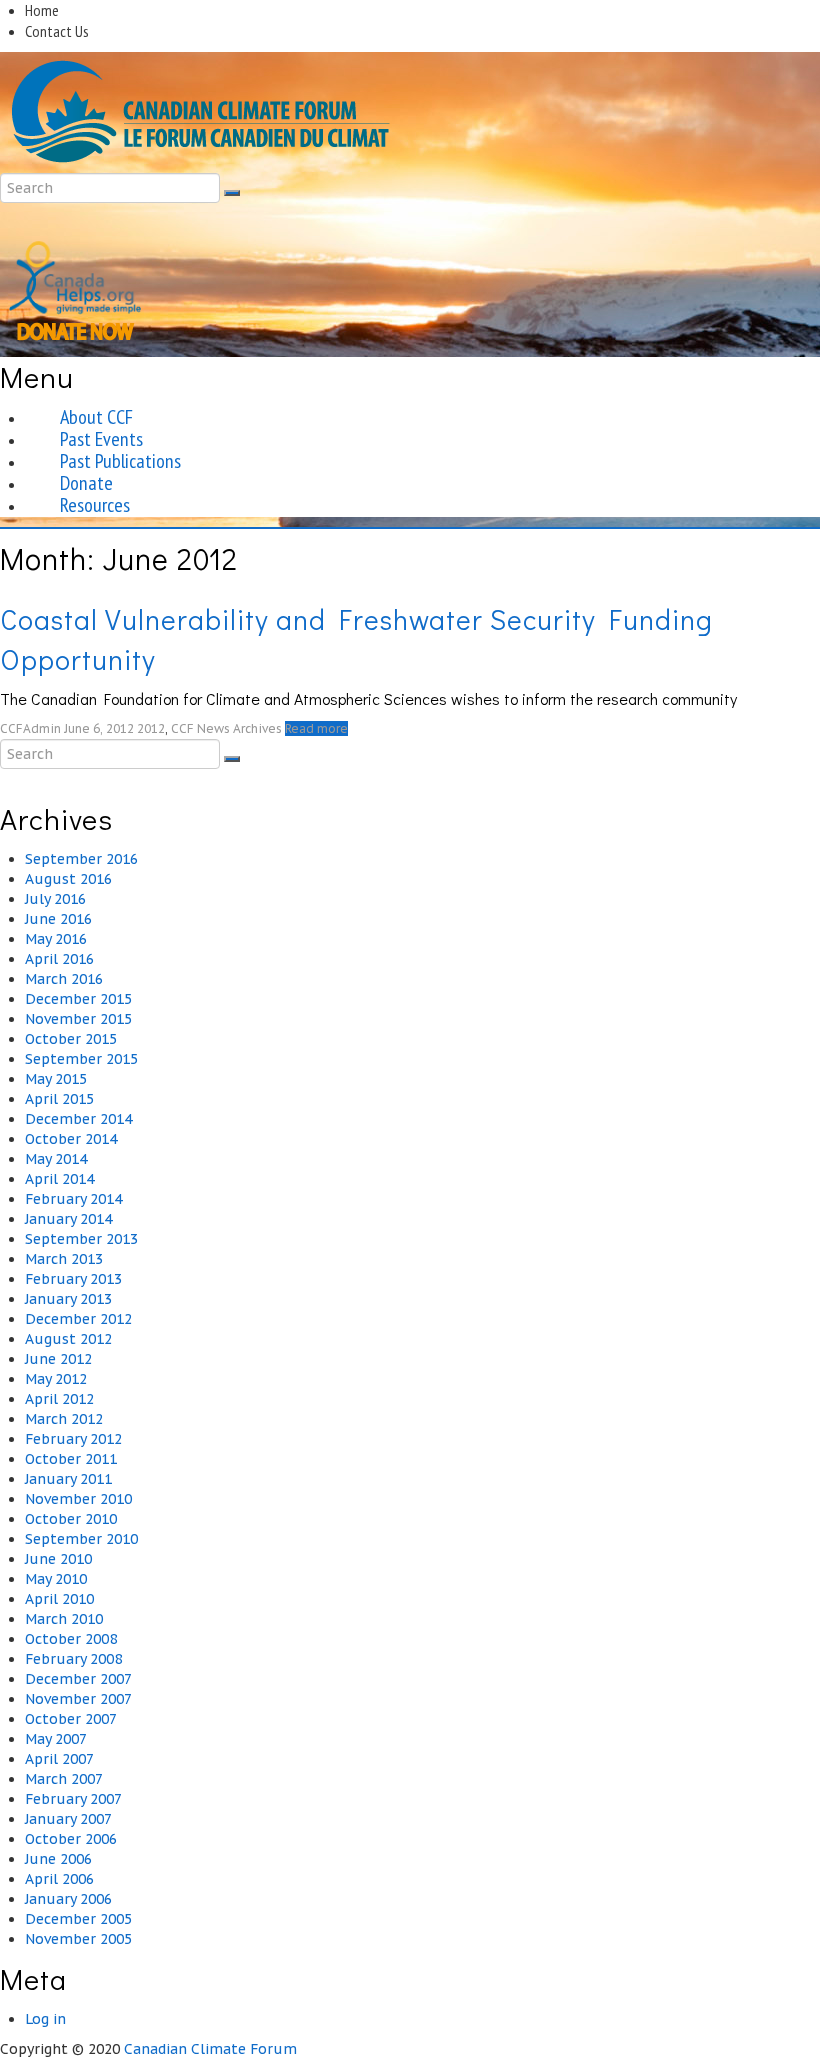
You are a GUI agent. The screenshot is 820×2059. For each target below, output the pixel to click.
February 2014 (73, 1199)
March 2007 (64, 1779)
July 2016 (55, 899)
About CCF (96, 417)
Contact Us (57, 31)
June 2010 (58, 1559)
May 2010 (56, 1579)
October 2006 (71, 1839)
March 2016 (64, 979)
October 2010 (71, 1519)
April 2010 (59, 1599)
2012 (151, 728)
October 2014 (71, 1139)
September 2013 (81, 1239)
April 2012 (59, 1399)
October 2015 (71, 1039)
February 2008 (73, 1659)
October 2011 (71, 1459)
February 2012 (73, 1439)
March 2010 (64, 1619)
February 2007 (73, 1799)
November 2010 (78, 1499)
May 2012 (56, 1379)
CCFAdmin (30, 728)
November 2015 (78, 1019)
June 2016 (58, 919)
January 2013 (68, 1299)
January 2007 (68, 1819)
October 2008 (71, 1639)
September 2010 (81, 1539)
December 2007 (78, 1679)
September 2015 (81, 1059)
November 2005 (78, 1939)
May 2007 (56, 1739)
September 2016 (81, 859)
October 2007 (71, 1719)
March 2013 (64, 1259)
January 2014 (68, 1219)
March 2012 (64, 1419)
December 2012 (78, 1319)
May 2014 (56, 1159)
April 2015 (59, 1099)
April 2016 (59, 959)
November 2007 (78, 1699)
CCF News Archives (226, 728)
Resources (95, 505)
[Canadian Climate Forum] (200, 111)
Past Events (101, 439)
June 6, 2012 (99, 728)
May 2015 (56, 1079)
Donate (86, 483)
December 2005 (78, 1919)
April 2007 (59, 1759)
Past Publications (120, 461)
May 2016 (56, 939)
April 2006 (59, 1879)
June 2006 (58, 1859)
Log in (45, 2019)
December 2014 (78, 1119)
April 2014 (59, 1179)
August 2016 (68, 879)
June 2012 (58, 1359)
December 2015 (78, 999)
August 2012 (68, 1339)
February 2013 (73, 1279)
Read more (316, 728)
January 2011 (68, 1479)
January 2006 (68, 1899)
